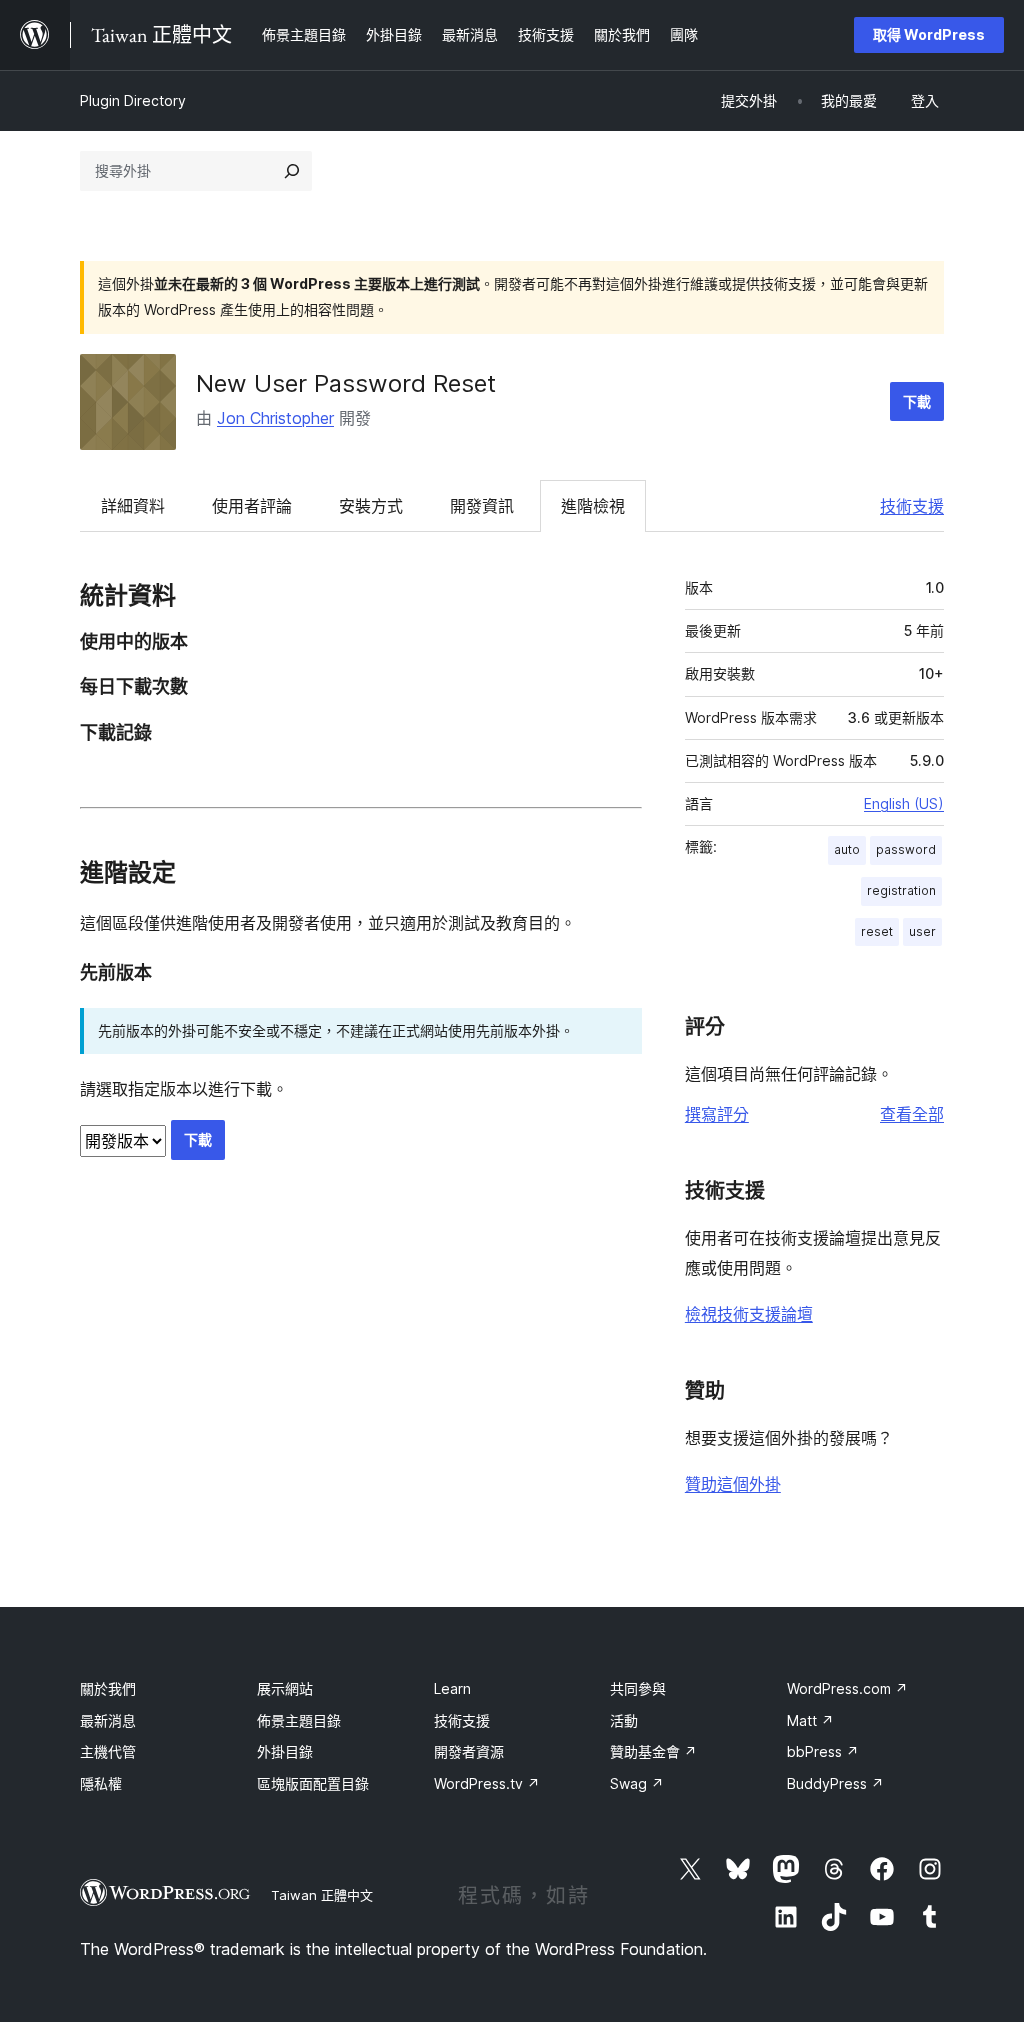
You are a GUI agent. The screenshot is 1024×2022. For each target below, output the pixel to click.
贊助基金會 (653, 1751)
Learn (452, 1688)
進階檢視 (593, 506)
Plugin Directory (133, 100)
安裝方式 (371, 506)
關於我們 (108, 1688)
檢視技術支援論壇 (749, 1314)
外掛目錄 (285, 1751)
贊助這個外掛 (733, 1484)
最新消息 (108, 1720)
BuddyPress (835, 1783)
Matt (810, 1720)
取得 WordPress (929, 34)
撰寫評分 (717, 1114)
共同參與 (638, 1688)
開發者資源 (469, 1751)
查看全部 (912, 1114)
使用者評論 (252, 506)
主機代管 (108, 1751)
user (922, 931)
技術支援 (912, 506)
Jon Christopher (275, 418)
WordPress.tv (487, 1783)
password (906, 849)
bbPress (823, 1751)
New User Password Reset (346, 383)
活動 (624, 1720)
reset (877, 931)
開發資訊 (482, 506)
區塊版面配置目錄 (313, 1783)
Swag (637, 1783)
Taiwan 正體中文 (322, 1895)
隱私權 (101, 1783)
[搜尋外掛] (292, 171)
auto (847, 849)
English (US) (904, 803)
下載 (917, 401)
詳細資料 (133, 506)
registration (901, 890)
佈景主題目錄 (299, 1720)
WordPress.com (847, 1688)
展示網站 (285, 1688)
